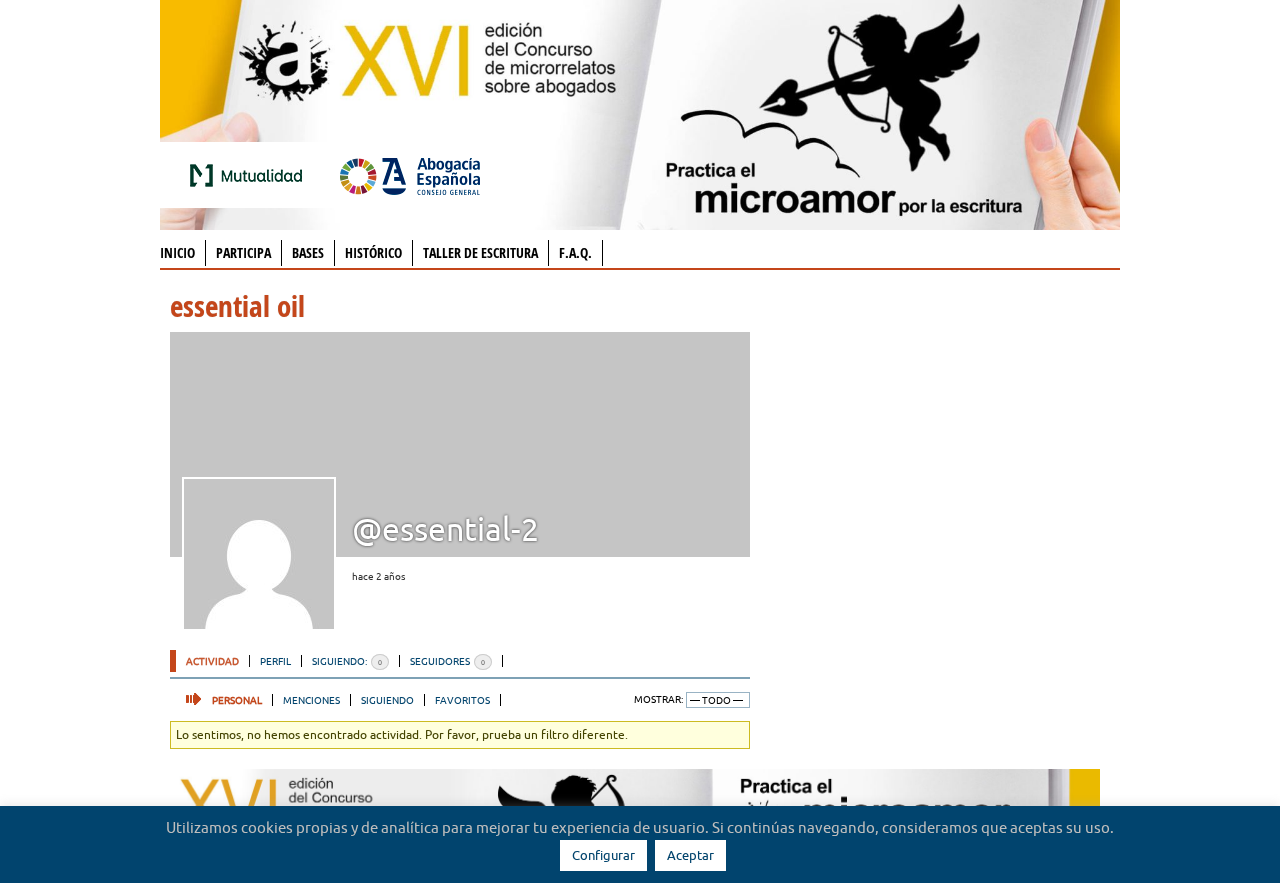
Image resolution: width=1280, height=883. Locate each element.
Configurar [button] (603, 855)
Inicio (177, 252)
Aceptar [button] (690, 855)
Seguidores (447, 661)
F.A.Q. (575, 252)
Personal (237, 700)
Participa (243, 252)
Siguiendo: (347, 661)
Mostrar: (658, 699)
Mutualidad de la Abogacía (250, 175)
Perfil (275, 661)
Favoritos (462, 700)
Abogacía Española (410, 175)
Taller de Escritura (480, 252)
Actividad (212, 661)
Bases (308, 252)
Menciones (311, 700)
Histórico (373, 252)
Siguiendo (387, 700)
